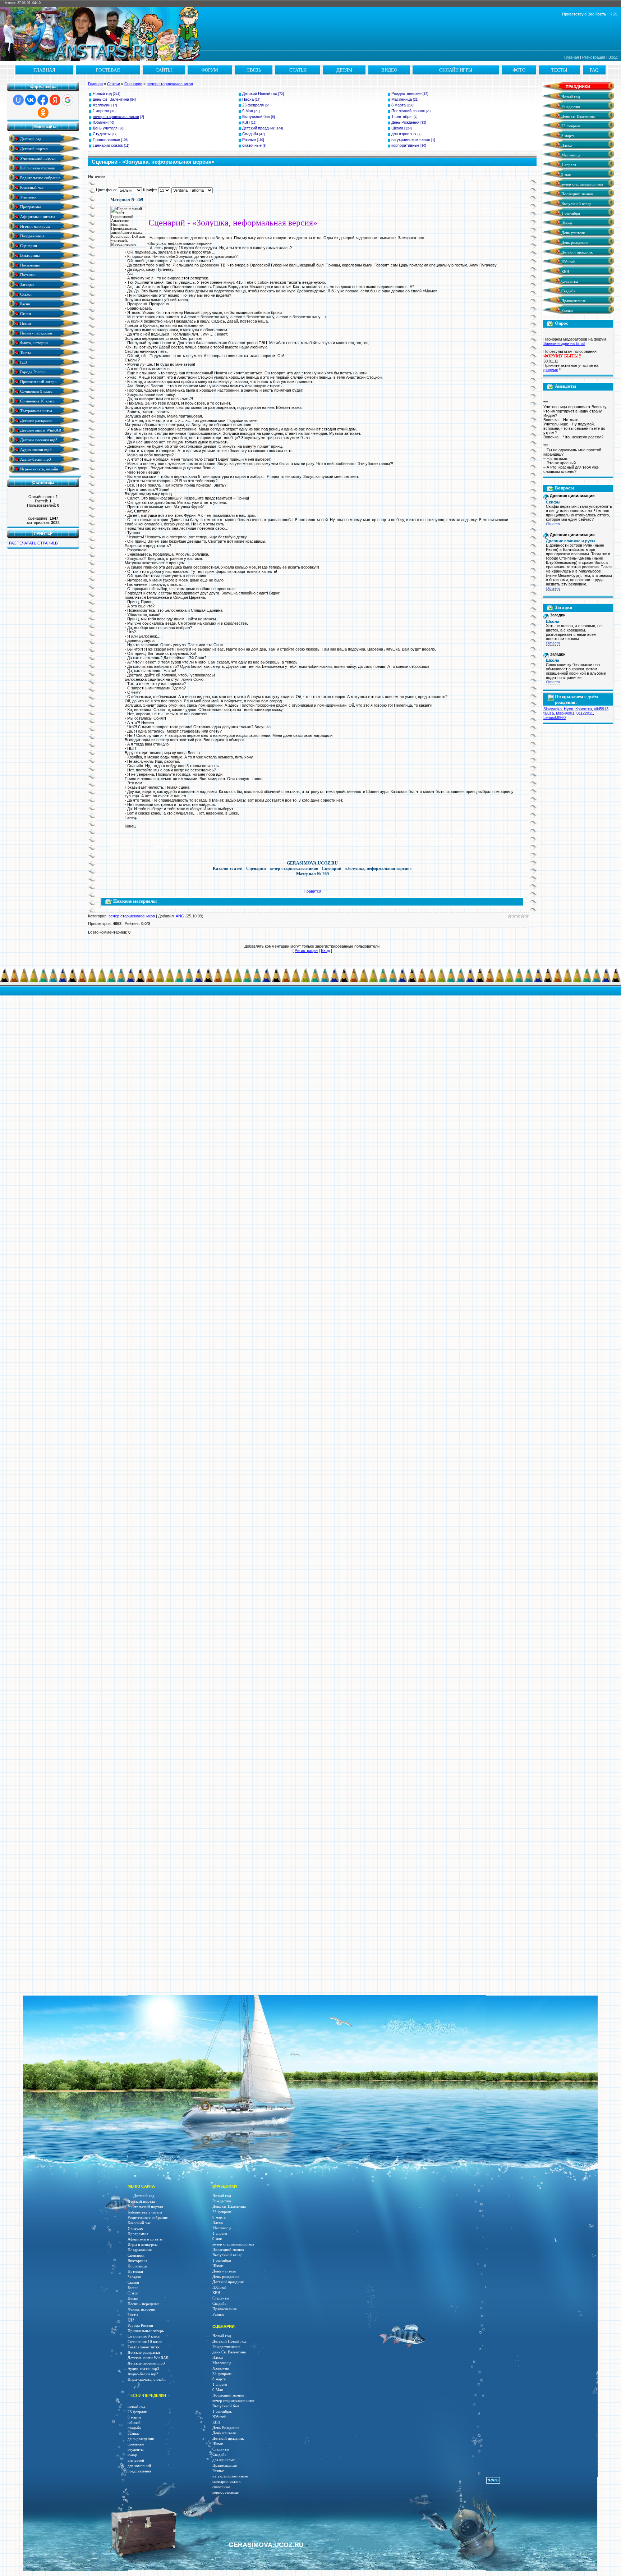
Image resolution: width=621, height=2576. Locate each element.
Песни (25, 323)
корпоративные (405, 145)
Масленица (402, 99)
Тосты (25, 352)
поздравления (139, 2471)
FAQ (594, 70)
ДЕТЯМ (344, 70)
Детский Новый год (260, 94)
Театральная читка (36, 411)
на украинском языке (411, 140)
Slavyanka (553, 709)
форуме (551, 370)
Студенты (102, 134)
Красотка (584, 709)
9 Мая (248, 111)
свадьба (134, 2428)
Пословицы (29, 265)
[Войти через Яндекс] (55, 100)
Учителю (27, 197)
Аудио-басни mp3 (35, 459)
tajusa (549, 713)
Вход (613, 57)
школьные (136, 2444)
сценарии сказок (108, 145)
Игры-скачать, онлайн (39, 469)
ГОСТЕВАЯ (108, 70)
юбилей (134, 2423)
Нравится (312, 891)
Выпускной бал (256, 117)
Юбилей (100, 122)
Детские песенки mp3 (38, 440)
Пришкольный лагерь (38, 381)
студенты (135, 2450)
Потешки (27, 275)
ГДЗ (23, 362)
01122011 (585, 713)
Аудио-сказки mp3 (35, 449)
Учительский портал (37, 158)
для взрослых (404, 134)
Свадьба (250, 134)
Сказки (25, 294)
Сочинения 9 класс (36, 391)
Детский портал (33, 148)
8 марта (399, 105)
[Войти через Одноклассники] (43, 113)
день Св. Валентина (111, 99)
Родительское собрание (40, 177)
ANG (180, 916)
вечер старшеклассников (170, 84)
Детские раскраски (36, 420)
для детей (136, 2460)
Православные (106, 140)
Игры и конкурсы (34, 226)
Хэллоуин (102, 105)
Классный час (31, 187)
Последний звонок (408, 111)
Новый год (102, 94)
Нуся (569, 709)
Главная (572, 57)
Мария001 (565, 713)
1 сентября (570, 213)
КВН (246, 122)
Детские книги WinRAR (40, 430)
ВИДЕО (389, 70)
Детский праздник (258, 128)
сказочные (252, 145)
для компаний (139, 2466)
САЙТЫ (164, 70)
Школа (397, 128)
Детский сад (30, 139)
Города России (32, 372)
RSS (613, 14)
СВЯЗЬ (254, 70)
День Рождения (405, 122)
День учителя (105, 128)
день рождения (141, 2439)
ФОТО (519, 70)
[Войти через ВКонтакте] (31, 100)
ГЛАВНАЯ (44, 70)
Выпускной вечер (576, 204)
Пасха (248, 99)
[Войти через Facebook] (43, 100)
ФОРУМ (210, 70)
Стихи (25, 313)
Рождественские (406, 94)
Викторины (29, 255)
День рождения (574, 243)
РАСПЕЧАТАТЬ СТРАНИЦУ (34, 543)
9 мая (565, 175)
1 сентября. (402, 117)
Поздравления (32, 236)
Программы (30, 207)
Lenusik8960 (555, 717)
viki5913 (601, 709)
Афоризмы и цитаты (37, 216)
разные (134, 2433)
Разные (249, 140)
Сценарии (28, 245)
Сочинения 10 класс (37, 401)
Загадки (26, 284)
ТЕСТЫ (559, 70)
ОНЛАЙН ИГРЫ (456, 70)
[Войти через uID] (18, 100)
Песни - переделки (36, 333)
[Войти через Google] (68, 100)
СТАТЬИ (298, 70)
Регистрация (594, 57)
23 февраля (253, 105)
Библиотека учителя (37, 168)
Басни (25, 304)
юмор (132, 2455)
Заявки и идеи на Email (564, 343)
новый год (137, 2406)
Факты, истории (33, 343)
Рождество (570, 107)
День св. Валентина (578, 116)
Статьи (114, 84)
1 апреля (101, 111)
